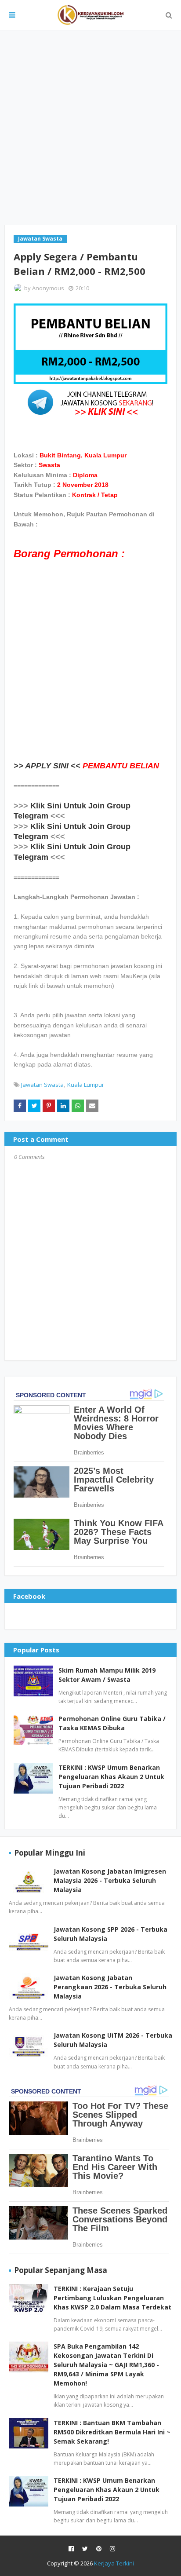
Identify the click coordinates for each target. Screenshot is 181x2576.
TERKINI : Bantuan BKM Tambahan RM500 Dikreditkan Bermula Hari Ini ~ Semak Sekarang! (112, 2432)
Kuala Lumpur (86, 1085)
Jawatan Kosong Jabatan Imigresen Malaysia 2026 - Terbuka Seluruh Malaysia (110, 1880)
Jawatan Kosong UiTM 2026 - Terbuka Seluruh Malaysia (113, 2040)
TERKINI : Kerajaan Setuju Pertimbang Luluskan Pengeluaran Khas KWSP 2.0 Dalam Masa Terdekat (112, 2298)
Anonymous (48, 288)
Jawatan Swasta (42, 1085)
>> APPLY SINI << (47, 766)
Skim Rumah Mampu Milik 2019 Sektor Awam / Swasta (107, 1675)
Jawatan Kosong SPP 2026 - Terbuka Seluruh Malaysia (110, 1934)
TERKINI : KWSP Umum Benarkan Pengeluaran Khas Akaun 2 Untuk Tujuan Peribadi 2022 (111, 1777)
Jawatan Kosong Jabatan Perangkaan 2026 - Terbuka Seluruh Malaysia (110, 1987)
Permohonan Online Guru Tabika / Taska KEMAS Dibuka (112, 1723)
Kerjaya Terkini (114, 2563)
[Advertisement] (90, 128)
